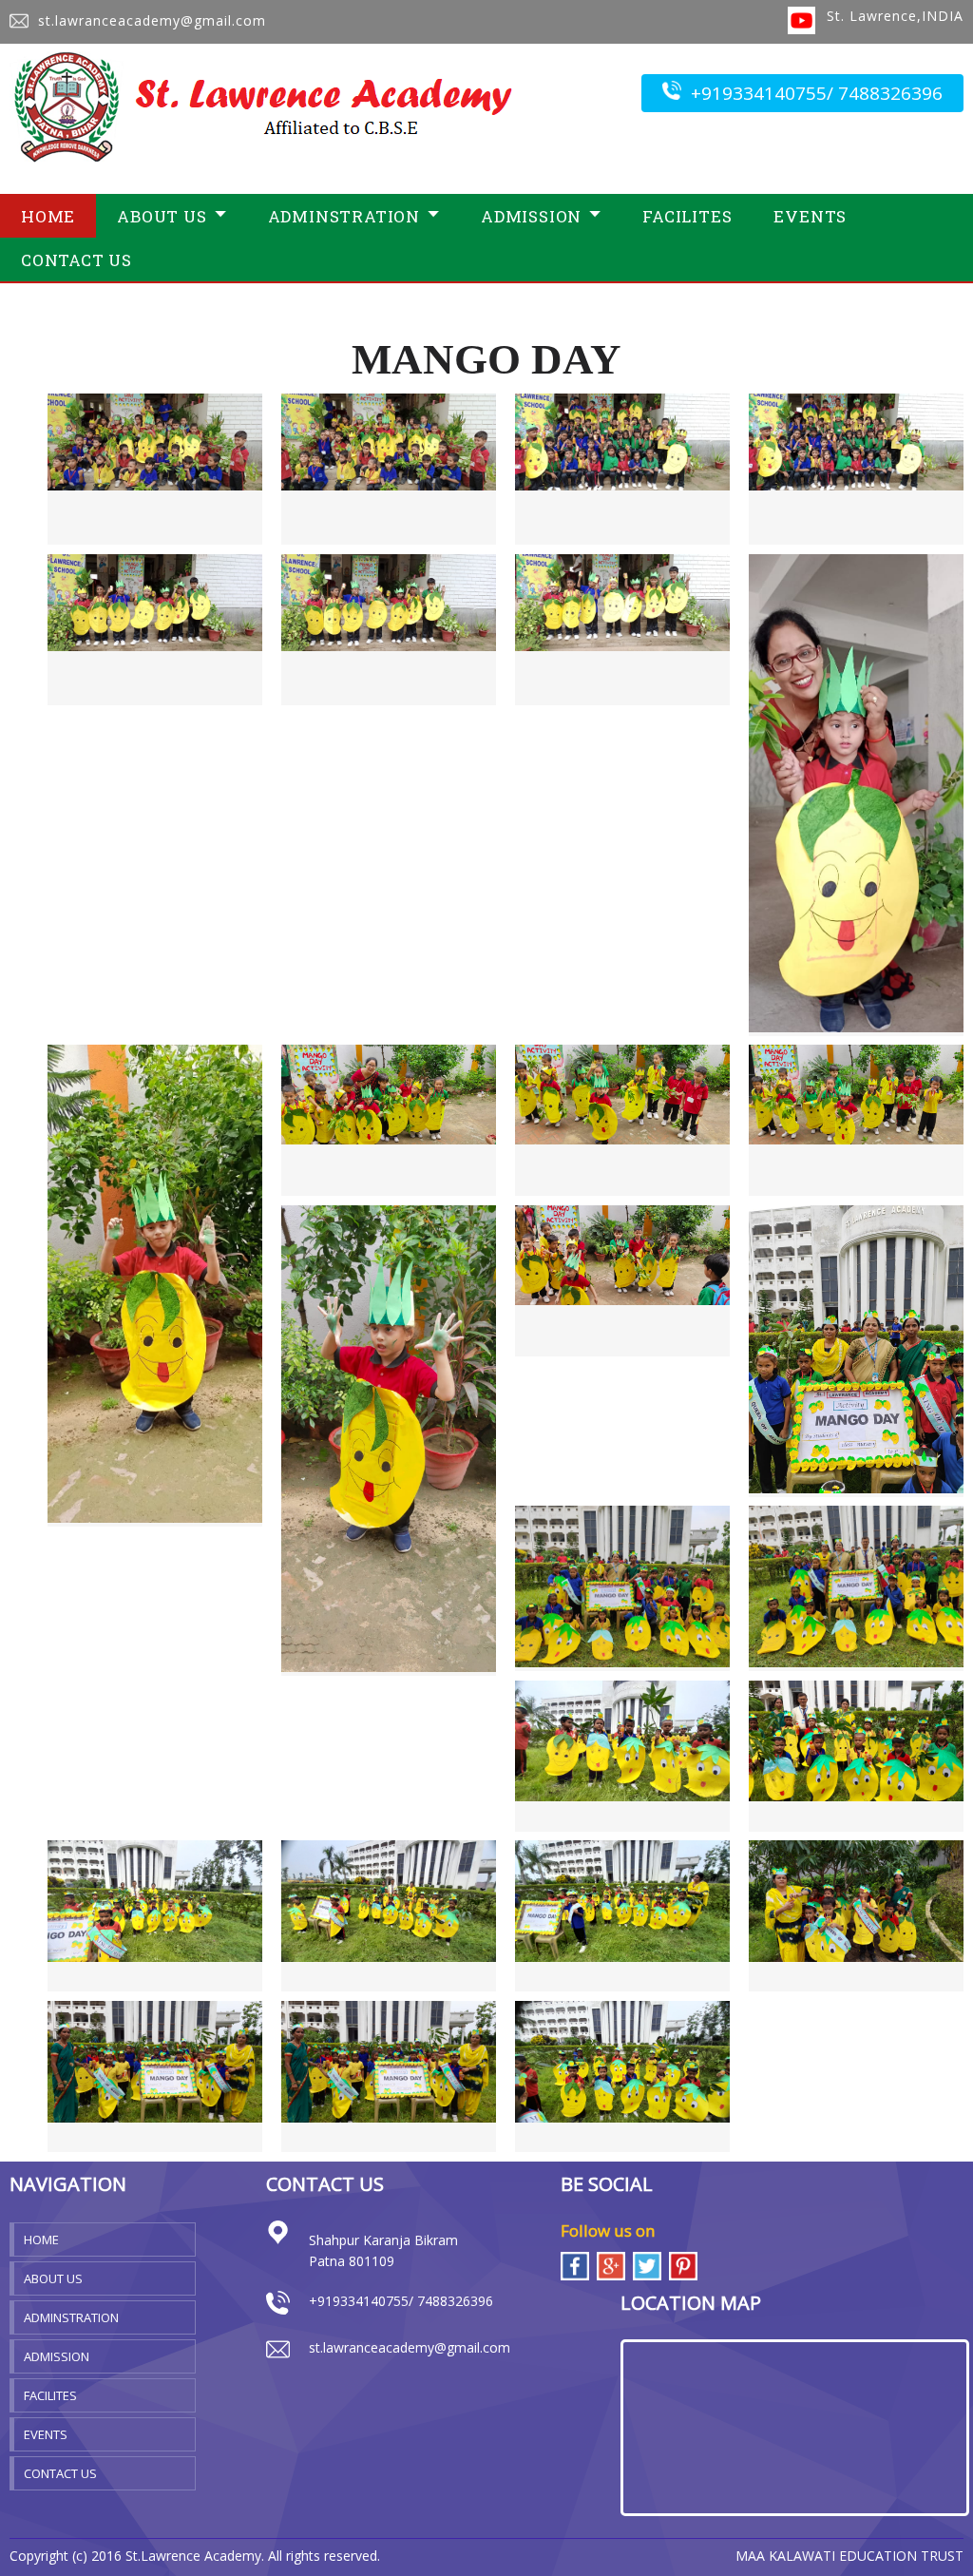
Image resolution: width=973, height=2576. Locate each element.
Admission (57, 2356)
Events (810, 216)
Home (48, 216)
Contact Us (76, 260)
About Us (53, 2278)
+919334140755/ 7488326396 (817, 93)
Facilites (687, 216)
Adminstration (71, 2317)
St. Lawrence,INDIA (895, 16)
